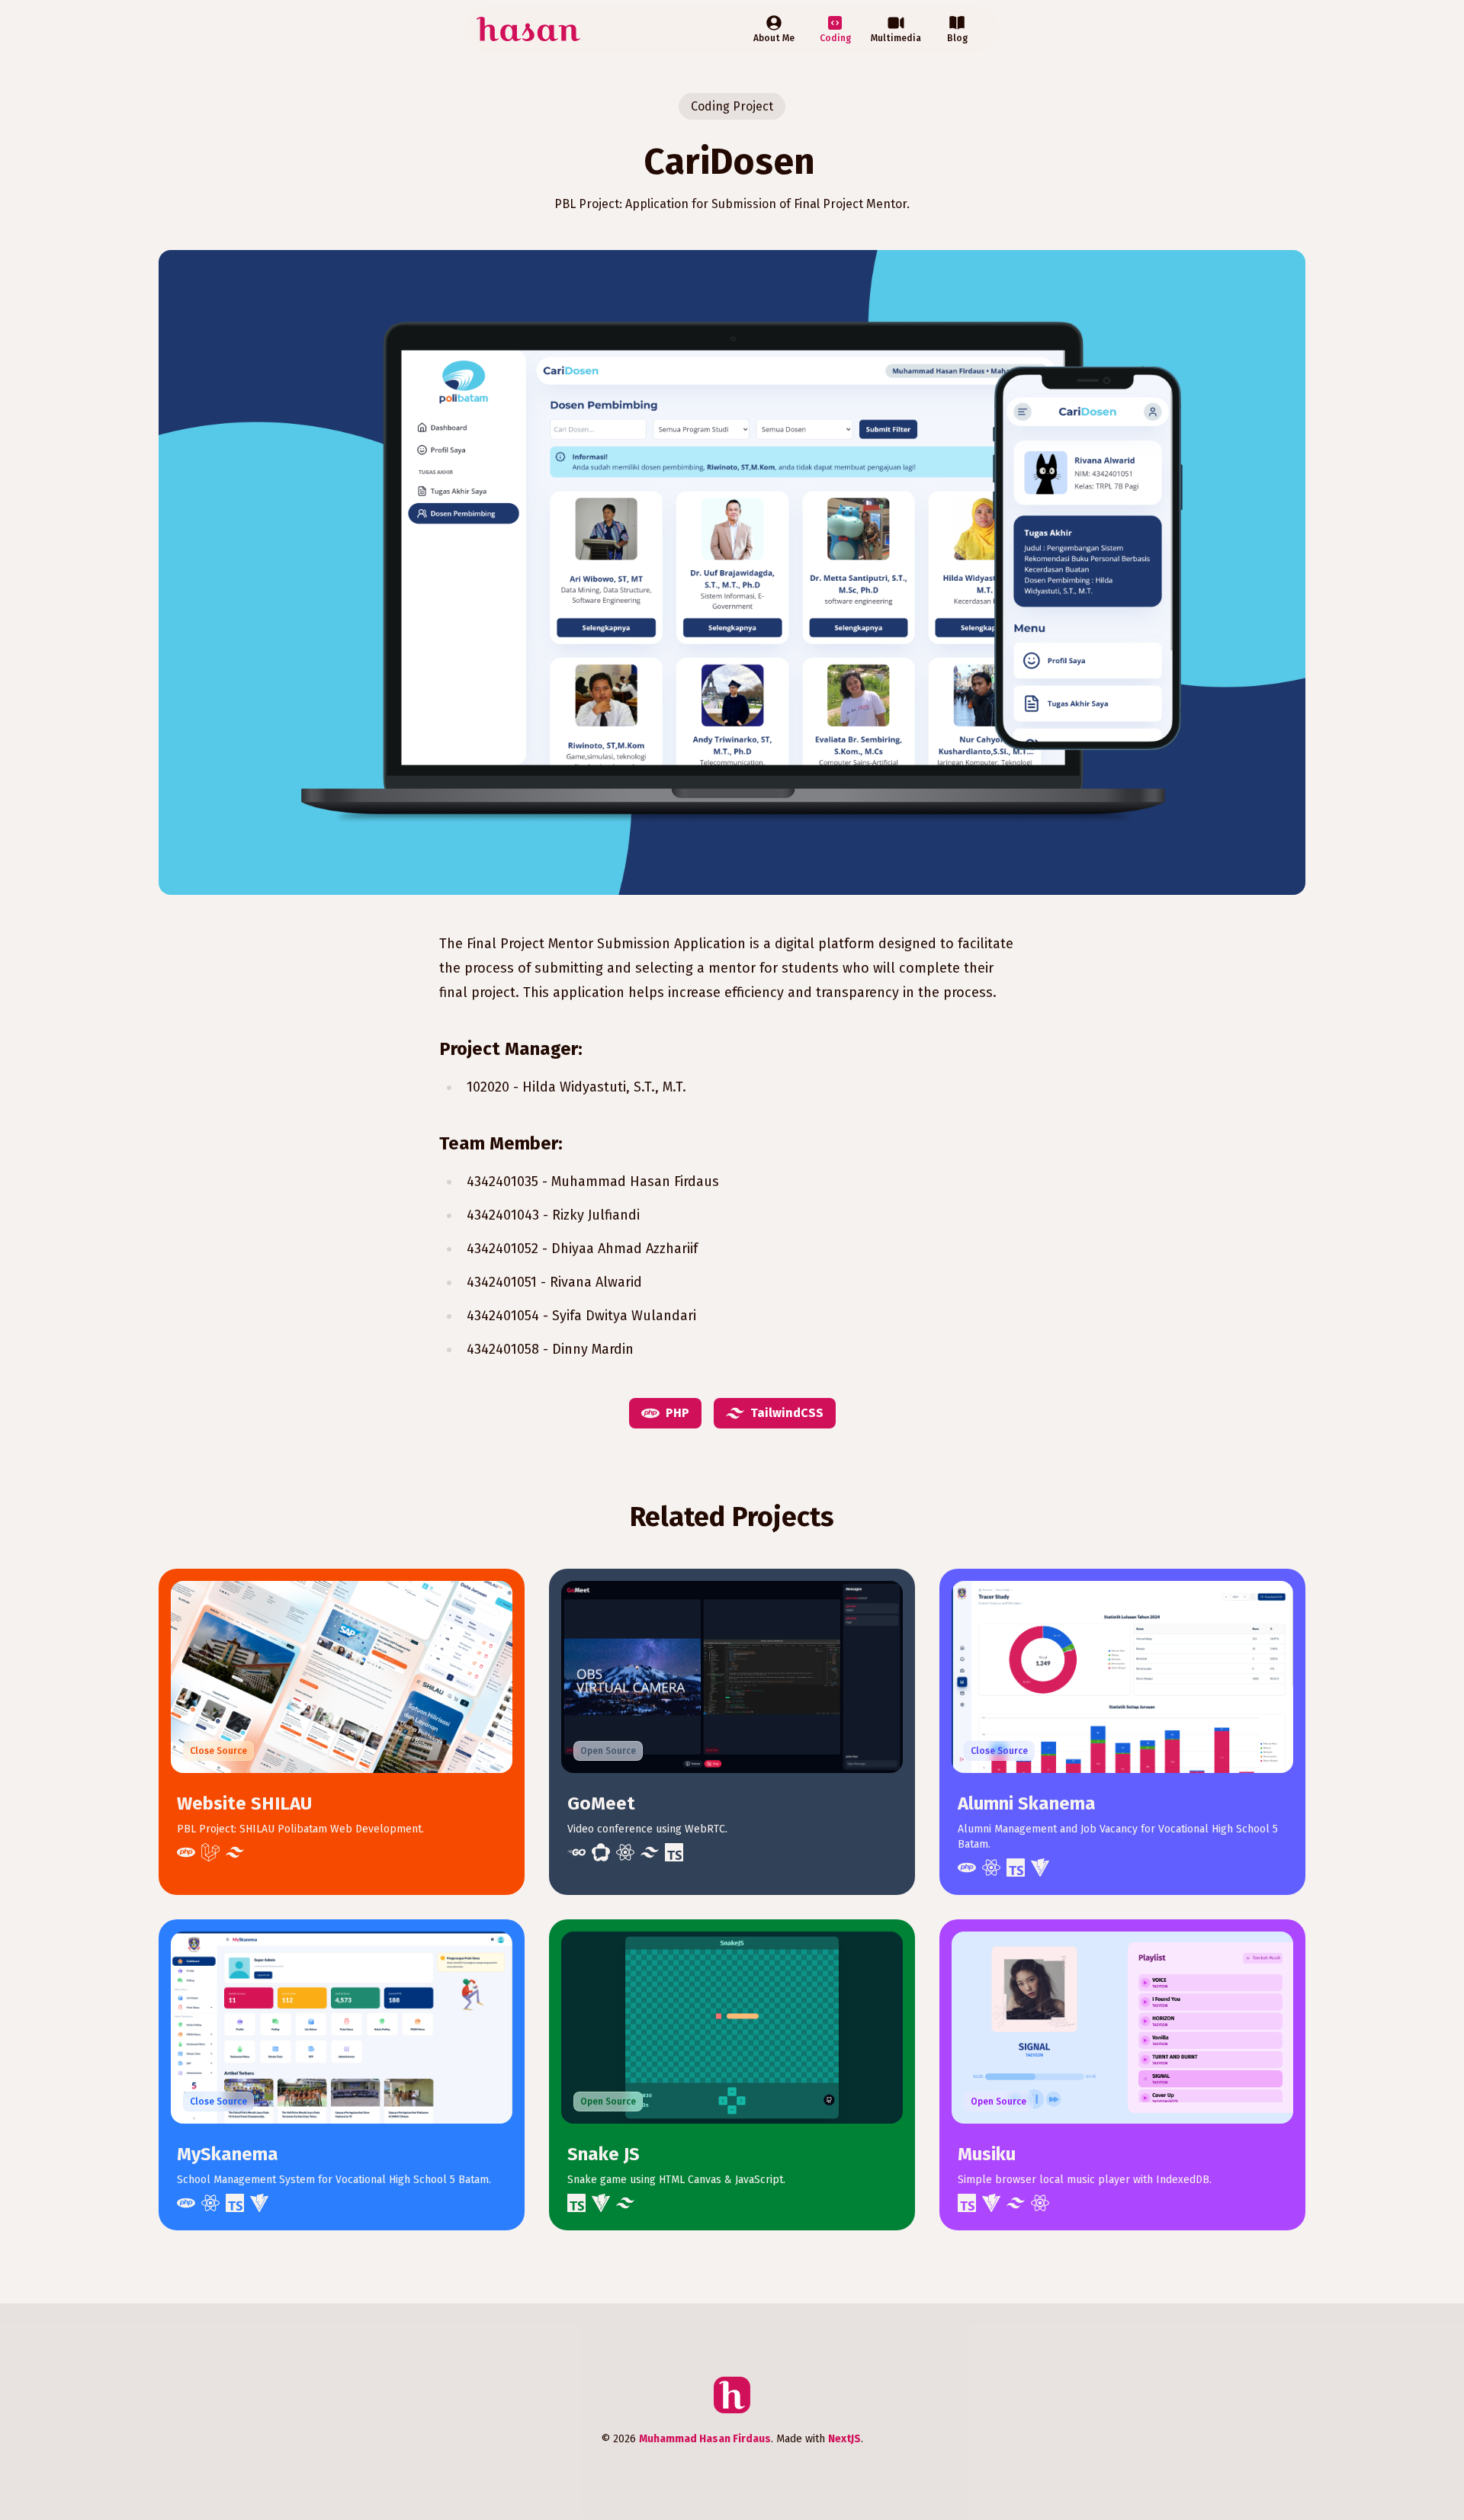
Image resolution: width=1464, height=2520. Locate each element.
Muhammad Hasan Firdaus (705, 2439)
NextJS (844, 2439)
